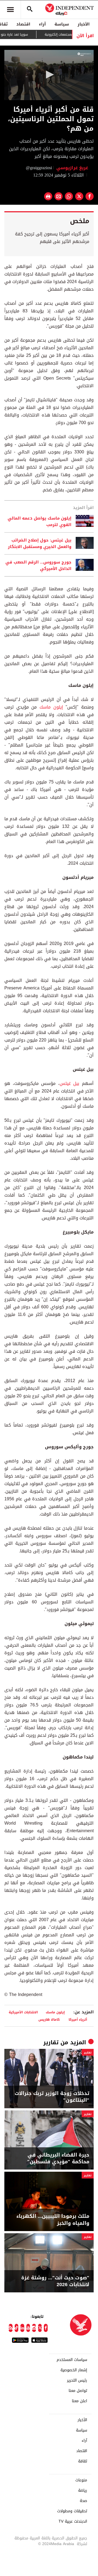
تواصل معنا (78, 2391)
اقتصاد (23, 24)
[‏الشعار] (84, 54)
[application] (49, 75)
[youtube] (28, 2328)
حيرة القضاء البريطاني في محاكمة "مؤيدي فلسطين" (58, 2158)
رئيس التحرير (77, 2380)
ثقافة (83, 2461)
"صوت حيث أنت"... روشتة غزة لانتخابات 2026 (55, 2281)
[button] (49, 75)
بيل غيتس (71, 1083)
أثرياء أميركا (78, 2019)
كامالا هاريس (49, 2019)
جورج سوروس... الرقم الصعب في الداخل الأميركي (38, 565)
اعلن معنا (79, 2401)
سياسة (62, 24)
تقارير (51, 2042)
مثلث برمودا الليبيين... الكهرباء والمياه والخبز (53, 2220)
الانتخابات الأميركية (23, 2012)
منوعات (81, 2480)
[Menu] (10, 9)
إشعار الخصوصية (74, 2370)
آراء (42, 24)
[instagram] (34, 2328)
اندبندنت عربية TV (73, 2521)
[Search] (30, 9)
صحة (83, 2501)
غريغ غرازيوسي (72, 168)
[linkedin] (22, 2328)
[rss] (11, 2328)
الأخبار (84, 24)
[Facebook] (46, 2328)
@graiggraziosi (39, 168)
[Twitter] (40, 2328)
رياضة (83, 2491)
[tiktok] (17, 2328)
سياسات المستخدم (72, 2360)
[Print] (48, 196)
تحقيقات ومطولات (72, 2511)
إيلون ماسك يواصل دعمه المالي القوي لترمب (39, 521)
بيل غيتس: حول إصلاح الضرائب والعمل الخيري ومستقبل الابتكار (40, 543)
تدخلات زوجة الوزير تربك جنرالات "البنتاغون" (52, 2097)
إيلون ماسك (51, 707)
